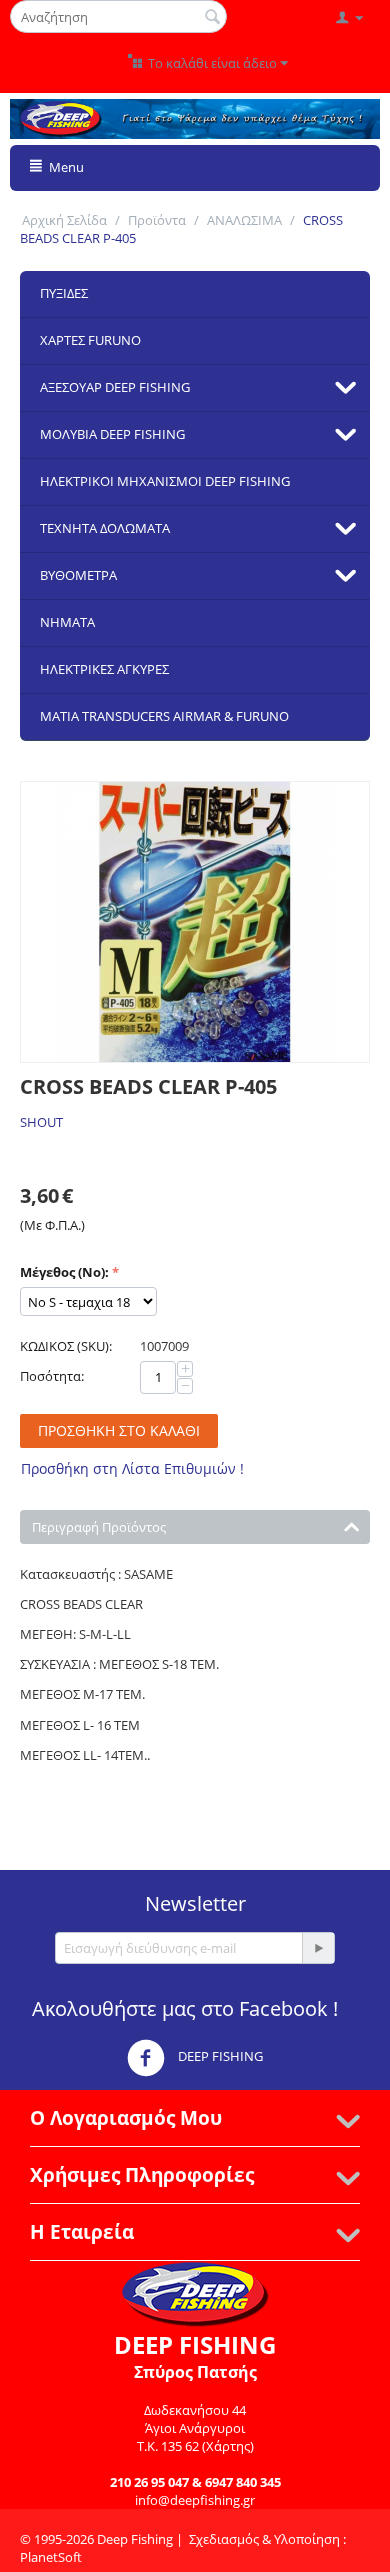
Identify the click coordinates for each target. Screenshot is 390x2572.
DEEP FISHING (219, 2057)
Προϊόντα (157, 220)
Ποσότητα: (52, 1376)
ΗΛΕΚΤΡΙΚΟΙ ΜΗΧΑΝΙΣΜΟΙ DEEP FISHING (165, 481)
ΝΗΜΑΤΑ (67, 622)
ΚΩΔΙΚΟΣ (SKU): (66, 1346)
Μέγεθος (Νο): (64, 1272)
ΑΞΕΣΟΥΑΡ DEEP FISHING (115, 387)
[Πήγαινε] (318, 1948)
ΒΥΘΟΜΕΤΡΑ (78, 575)
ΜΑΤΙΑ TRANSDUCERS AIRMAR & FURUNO (164, 716)
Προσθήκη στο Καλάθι (119, 1430)
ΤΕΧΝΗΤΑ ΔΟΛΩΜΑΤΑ (105, 528)
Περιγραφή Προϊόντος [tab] (99, 1527)
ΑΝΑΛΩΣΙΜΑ (244, 220)
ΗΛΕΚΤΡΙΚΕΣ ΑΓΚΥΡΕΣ (104, 669)
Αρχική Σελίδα (64, 220)
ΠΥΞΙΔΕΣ (64, 293)
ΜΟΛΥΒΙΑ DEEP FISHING (112, 434)
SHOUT (41, 1122)
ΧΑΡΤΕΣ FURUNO (90, 340)
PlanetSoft (51, 2557)
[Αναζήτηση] (212, 18)
